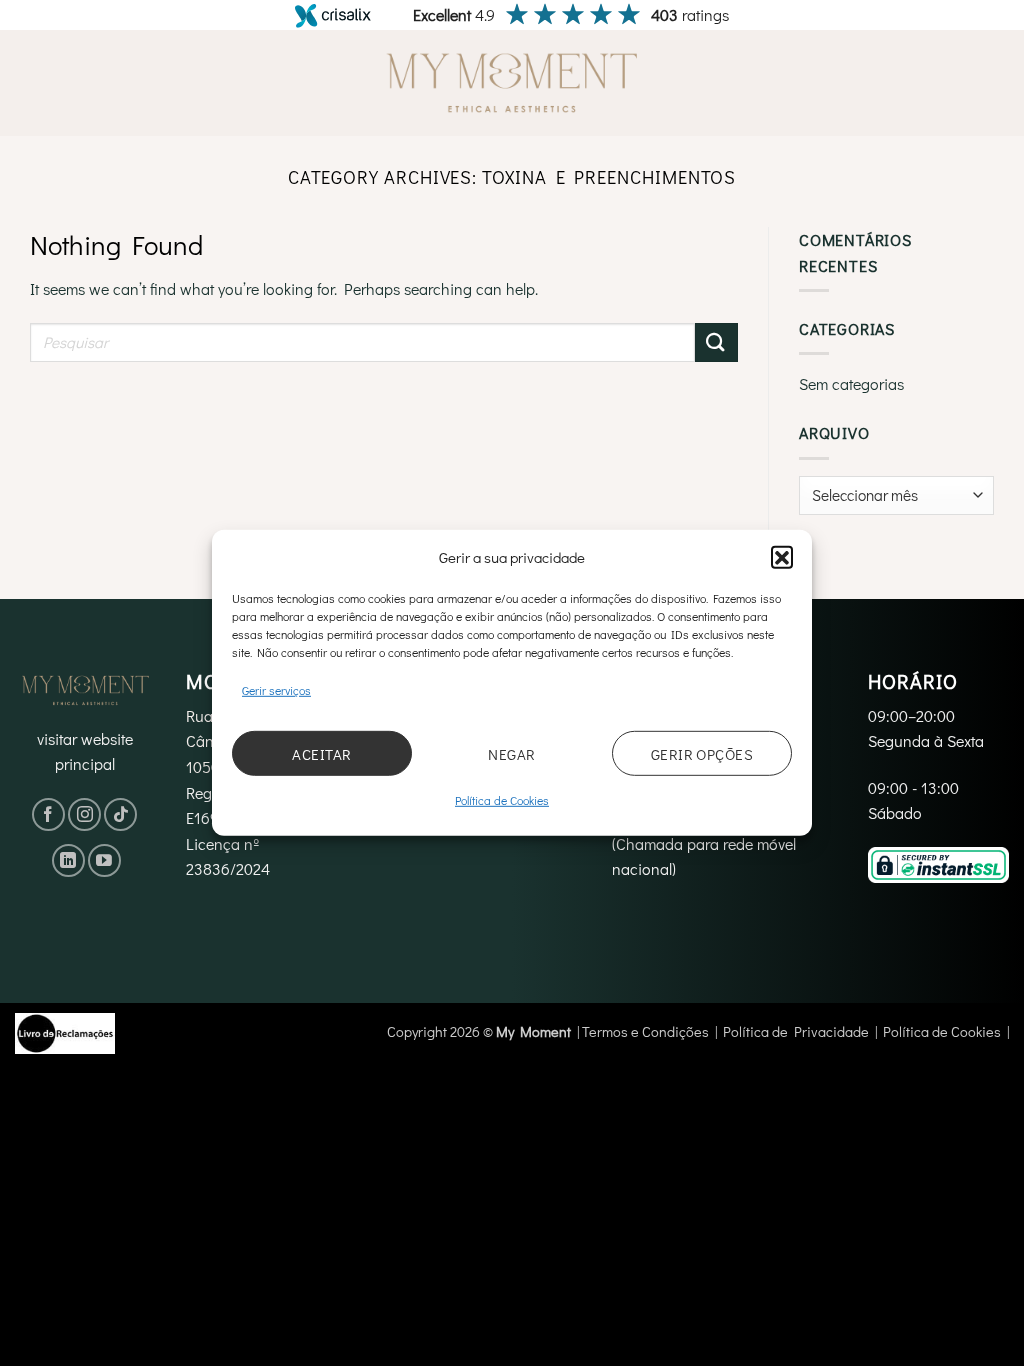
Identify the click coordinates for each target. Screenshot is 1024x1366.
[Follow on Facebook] (48, 814)
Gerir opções (702, 754)
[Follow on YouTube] (104, 860)
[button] (782, 557)
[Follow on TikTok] (120, 814)
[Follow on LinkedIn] (68, 860)
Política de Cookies (502, 800)
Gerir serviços (276, 690)
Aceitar (321, 754)
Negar (511, 754)
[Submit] (716, 342)
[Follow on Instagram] (84, 814)
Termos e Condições (645, 1031)
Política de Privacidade (796, 1031)
